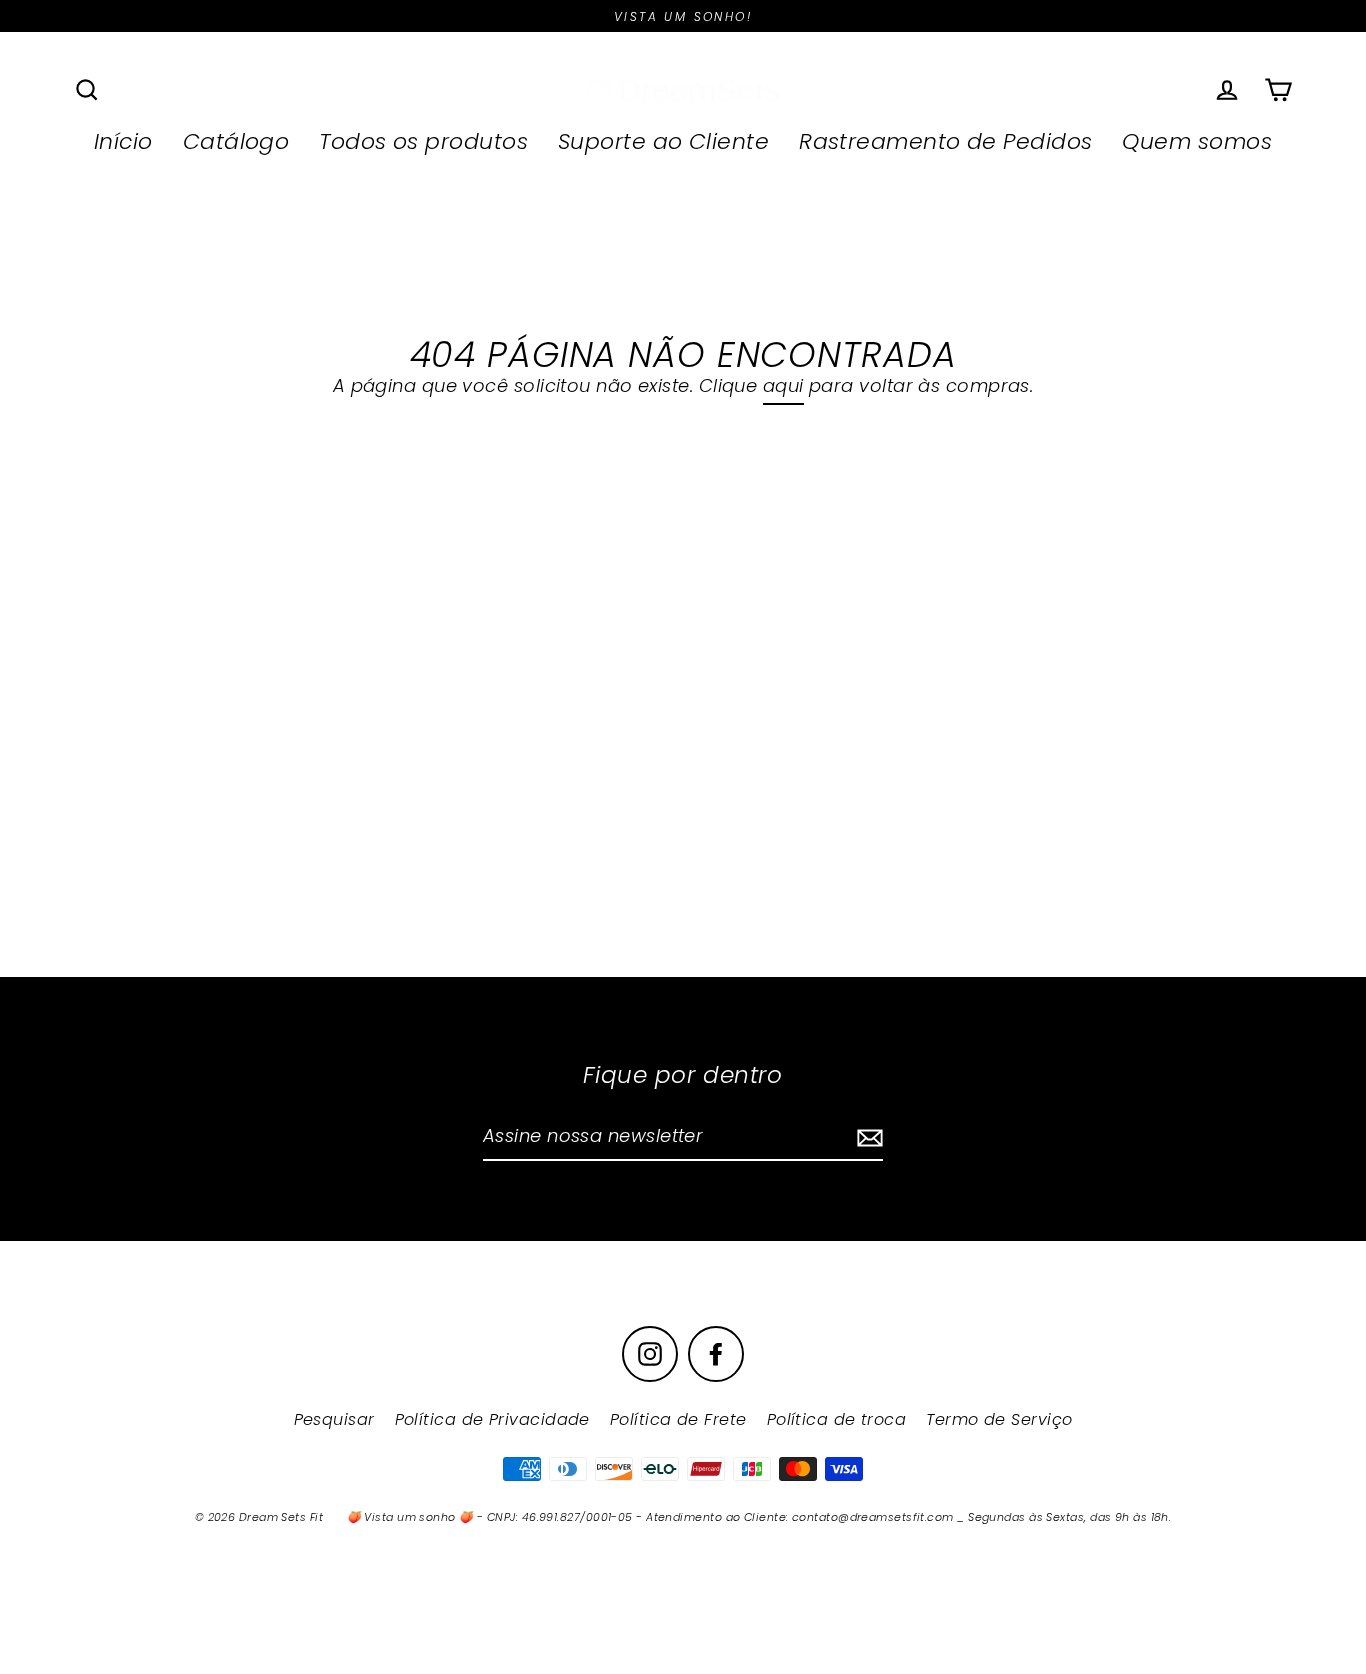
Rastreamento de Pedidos (945, 141)
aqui (783, 385)
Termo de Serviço (999, 1419)
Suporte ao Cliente (663, 141)
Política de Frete (678, 1419)
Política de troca (837, 1419)
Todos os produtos (423, 141)
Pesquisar (334, 1419)
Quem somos (1197, 141)
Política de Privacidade (492, 1419)
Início (123, 141)
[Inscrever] (867, 1137)
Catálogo (236, 141)
